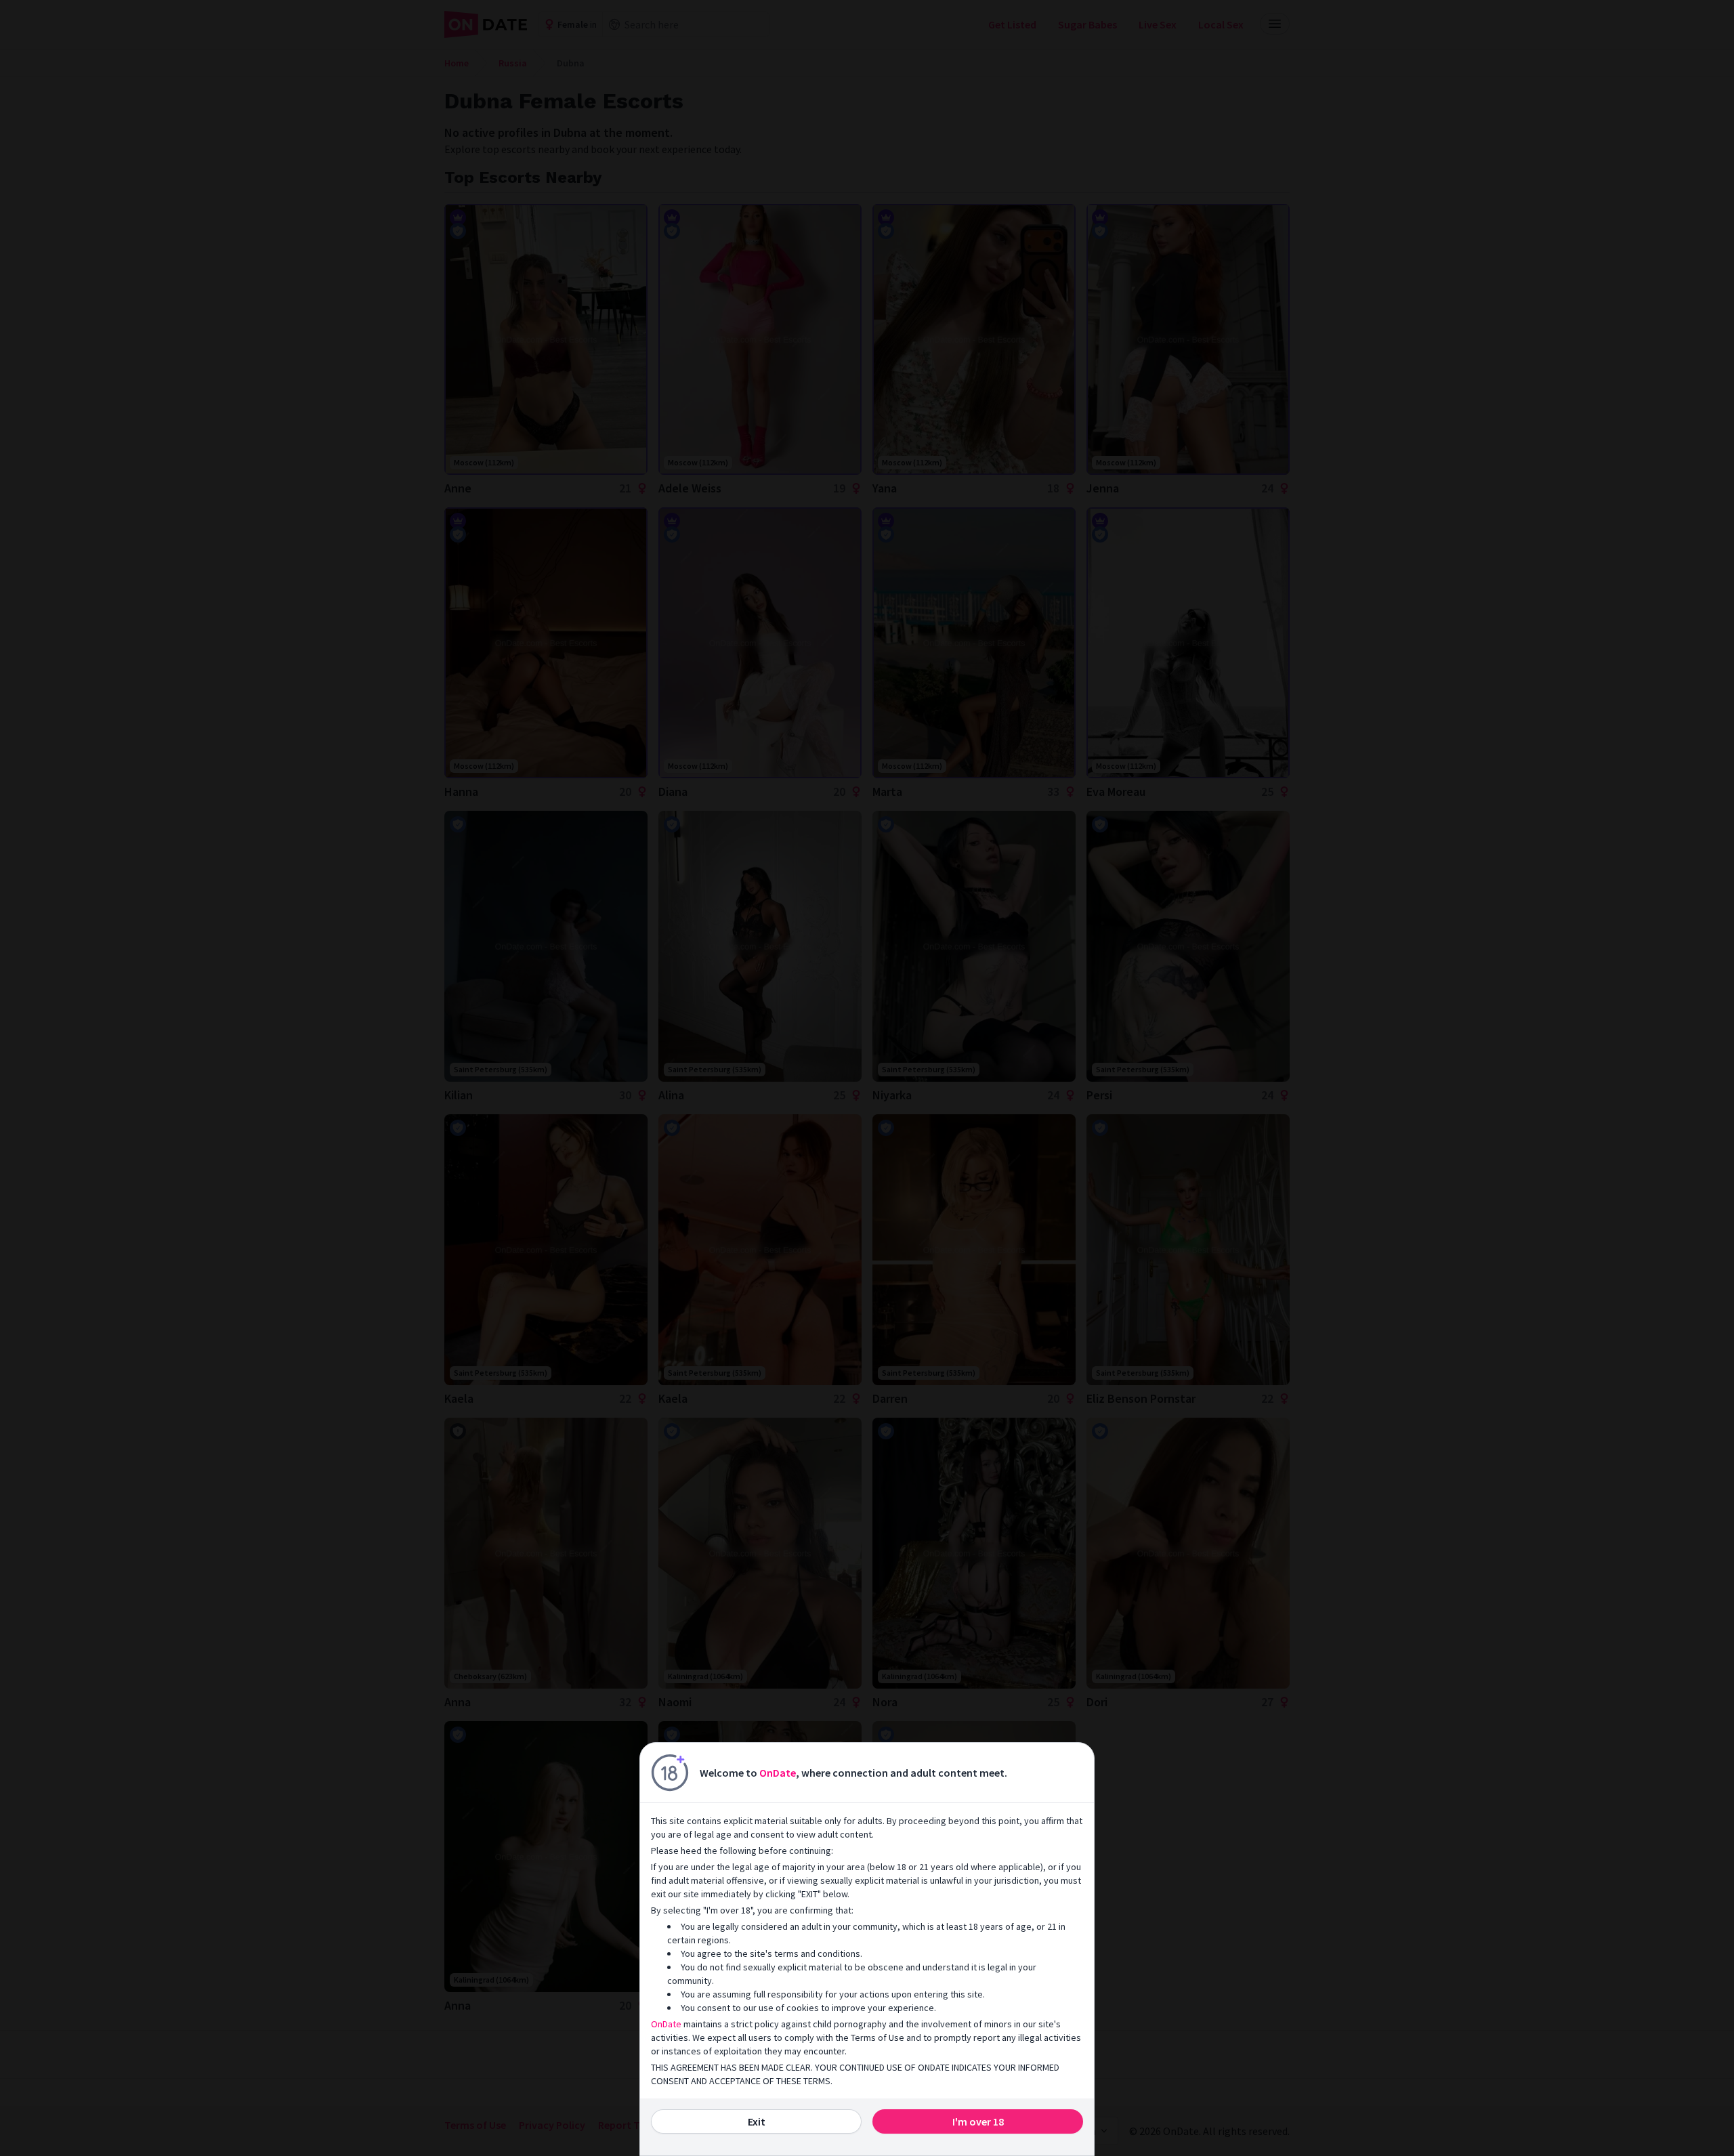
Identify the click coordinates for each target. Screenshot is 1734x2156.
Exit (757, 2121)
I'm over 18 (978, 2121)
